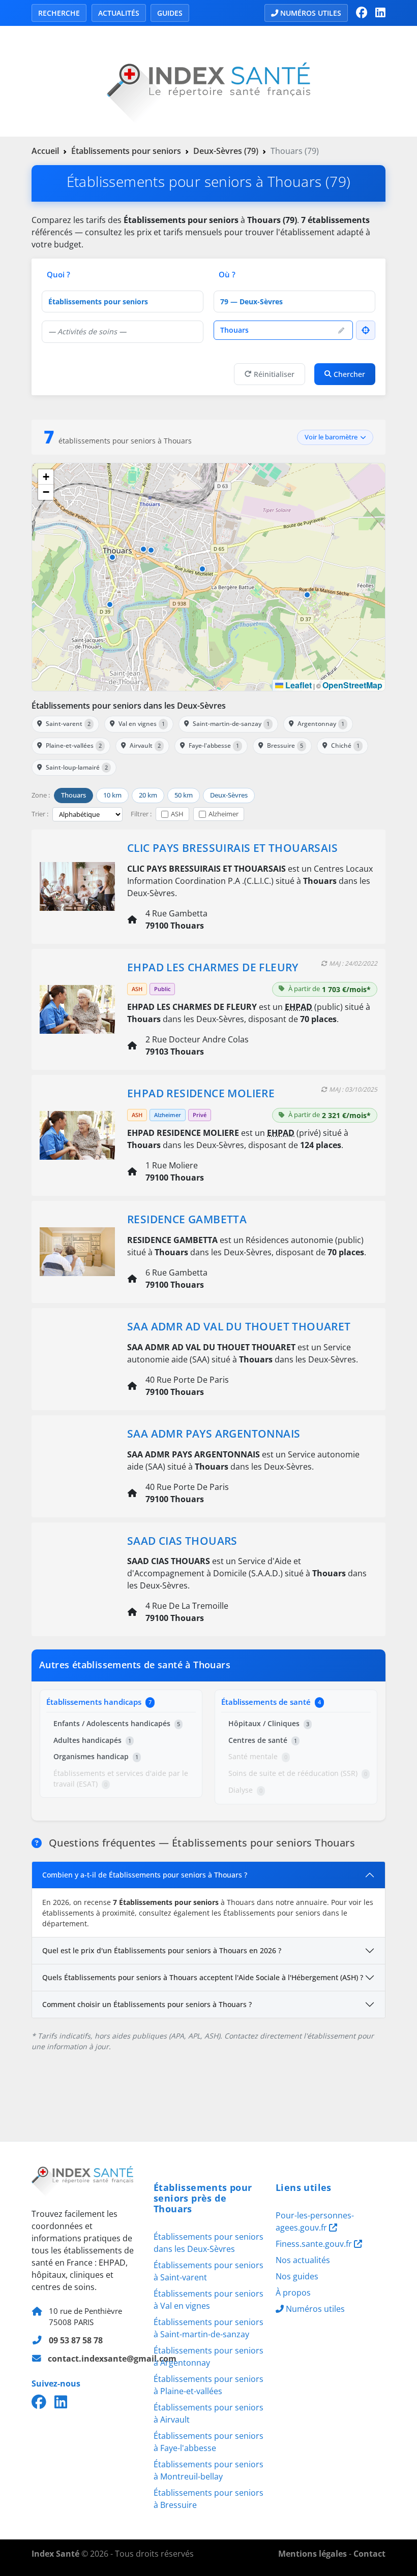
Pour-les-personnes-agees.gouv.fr (315, 2221)
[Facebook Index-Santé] (362, 13)
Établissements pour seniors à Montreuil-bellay (208, 2470)
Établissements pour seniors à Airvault (208, 2413)
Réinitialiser (274, 374)
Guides (170, 13)
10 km (112, 795)
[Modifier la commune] (341, 330)
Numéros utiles (311, 13)
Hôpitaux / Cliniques (269, 1723)
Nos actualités (303, 2260)
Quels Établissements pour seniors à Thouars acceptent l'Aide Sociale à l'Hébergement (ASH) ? (203, 1977)
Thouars (73, 795)
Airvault (145, 745)
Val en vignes (142, 724)
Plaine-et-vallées (74, 745)
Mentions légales (312, 2554)
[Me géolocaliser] (366, 330)
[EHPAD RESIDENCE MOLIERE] (77, 1134)
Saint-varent (68, 724)
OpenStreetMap (352, 685)
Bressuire (285, 745)
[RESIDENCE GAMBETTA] (77, 1251)
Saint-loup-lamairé (77, 767)
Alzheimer (224, 814)
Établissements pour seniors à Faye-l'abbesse (208, 2442)
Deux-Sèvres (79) (226, 151)
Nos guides (297, 2276)
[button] (202, 569)
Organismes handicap (96, 1756)
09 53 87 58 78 (76, 2340)
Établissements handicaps (99, 1702)
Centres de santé (263, 1740)
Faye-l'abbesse (214, 745)
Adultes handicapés (92, 1740)
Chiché (345, 745)
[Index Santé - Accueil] (208, 80)
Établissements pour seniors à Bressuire (208, 2499)
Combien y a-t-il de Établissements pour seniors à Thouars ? (145, 1875)
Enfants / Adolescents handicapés (117, 1723)
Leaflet (297, 685)
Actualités (119, 13)
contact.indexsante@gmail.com (112, 2359)
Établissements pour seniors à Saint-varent (208, 2271)
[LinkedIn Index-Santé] (380, 13)
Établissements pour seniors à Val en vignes (208, 2300)
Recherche (59, 13)
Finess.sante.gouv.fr (315, 2244)
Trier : (40, 814)
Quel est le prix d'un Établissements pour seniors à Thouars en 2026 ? (162, 1950)
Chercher (349, 374)
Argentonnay (321, 724)
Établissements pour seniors (126, 151)
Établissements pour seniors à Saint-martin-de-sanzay (208, 2328)
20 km (148, 795)
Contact (369, 2554)
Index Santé (55, 2554)
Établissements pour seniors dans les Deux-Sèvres (129, 706)
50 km (184, 795)
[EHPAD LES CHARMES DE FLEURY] (77, 1008)
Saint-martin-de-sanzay (231, 724)
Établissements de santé (271, 1702)
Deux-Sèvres (229, 795)
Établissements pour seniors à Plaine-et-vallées (208, 2385)
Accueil (45, 151)
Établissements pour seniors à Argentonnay (208, 2357)
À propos (293, 2293)
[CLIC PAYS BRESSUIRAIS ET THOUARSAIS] (77, 885)
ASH (177, 814)
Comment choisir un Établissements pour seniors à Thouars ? (147, 2004)
